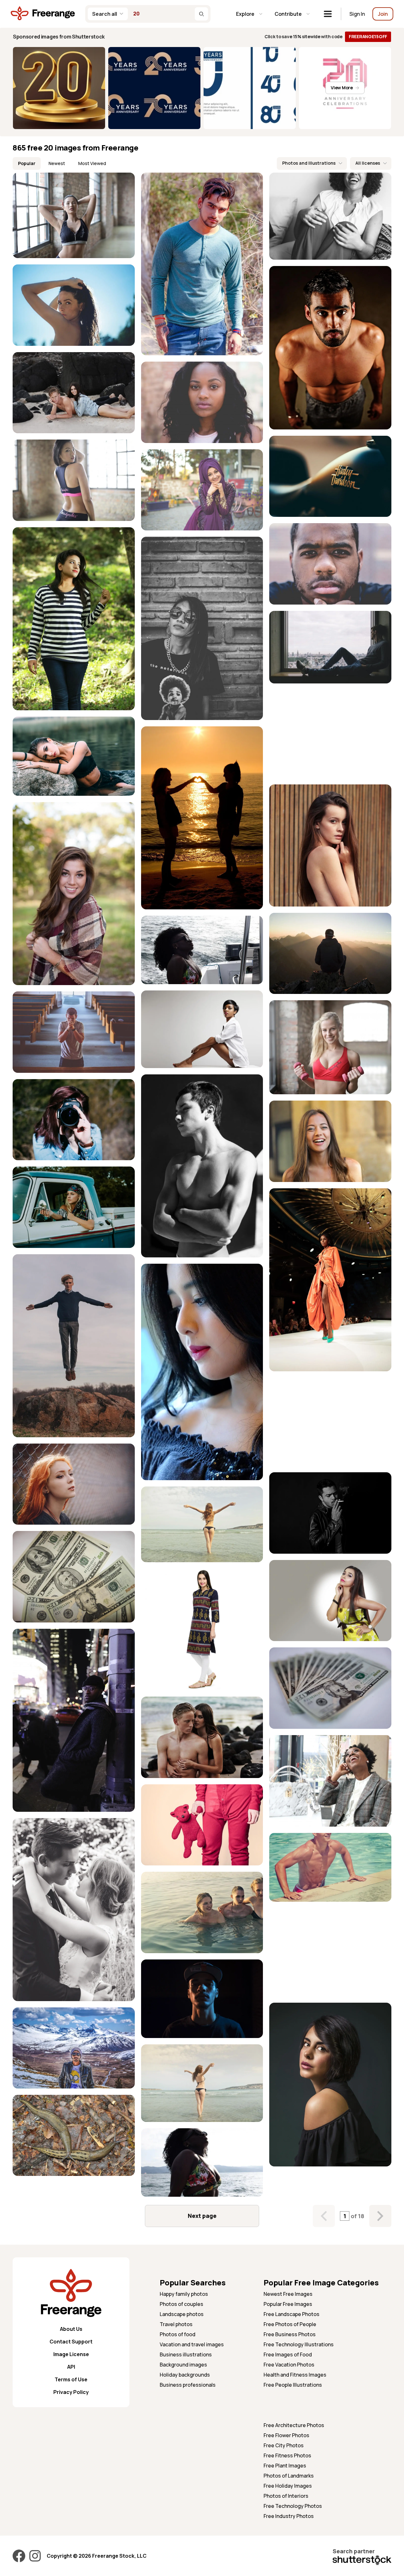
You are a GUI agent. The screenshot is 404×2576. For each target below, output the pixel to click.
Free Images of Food (288, 2354)
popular (27, 163)
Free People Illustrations (293, 2385)
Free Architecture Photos (294, 2425)
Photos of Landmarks (289, 2476)
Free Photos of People (290, 2324)
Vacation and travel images (192, 2344)
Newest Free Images (288, 2294)
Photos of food (178, 2334)
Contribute (288, 14)
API (71, 2367)
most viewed (92, 163)
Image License (71, 2354)
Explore (245, 14)
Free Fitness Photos (287, 2455)
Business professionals (188, 2385)
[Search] (201, 14)
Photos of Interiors (286, 2496)
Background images (183, 2365)
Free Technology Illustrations (299, 2344)
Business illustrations (186, 2354)
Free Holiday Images (288, 2486)
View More (342, 88)
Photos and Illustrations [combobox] (309, 163)
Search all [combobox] (105, 14)
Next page (202, 2216)
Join (383, 14)
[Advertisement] (330, 734)
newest (57, 163)
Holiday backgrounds (185, 2375)
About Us (71, 2329)
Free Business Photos (290, 2334)
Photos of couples (181, 2304)
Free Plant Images (285, 2466)
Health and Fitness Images (295, 2375)
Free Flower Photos (286, 2435)
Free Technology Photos (293, 2506)
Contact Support (71, 2342)
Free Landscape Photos (291, 2314)
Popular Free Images (288, 2304)
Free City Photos (284, 2445)
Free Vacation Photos (289, 2365)
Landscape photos (182, 2314)
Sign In (357, 14)
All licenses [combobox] (368, 163)
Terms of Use (71, 2379)
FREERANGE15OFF (368, 36)
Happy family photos (184, 2294)
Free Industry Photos (289, 2516)
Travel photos (176, 2324)
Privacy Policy (71, 2392)
